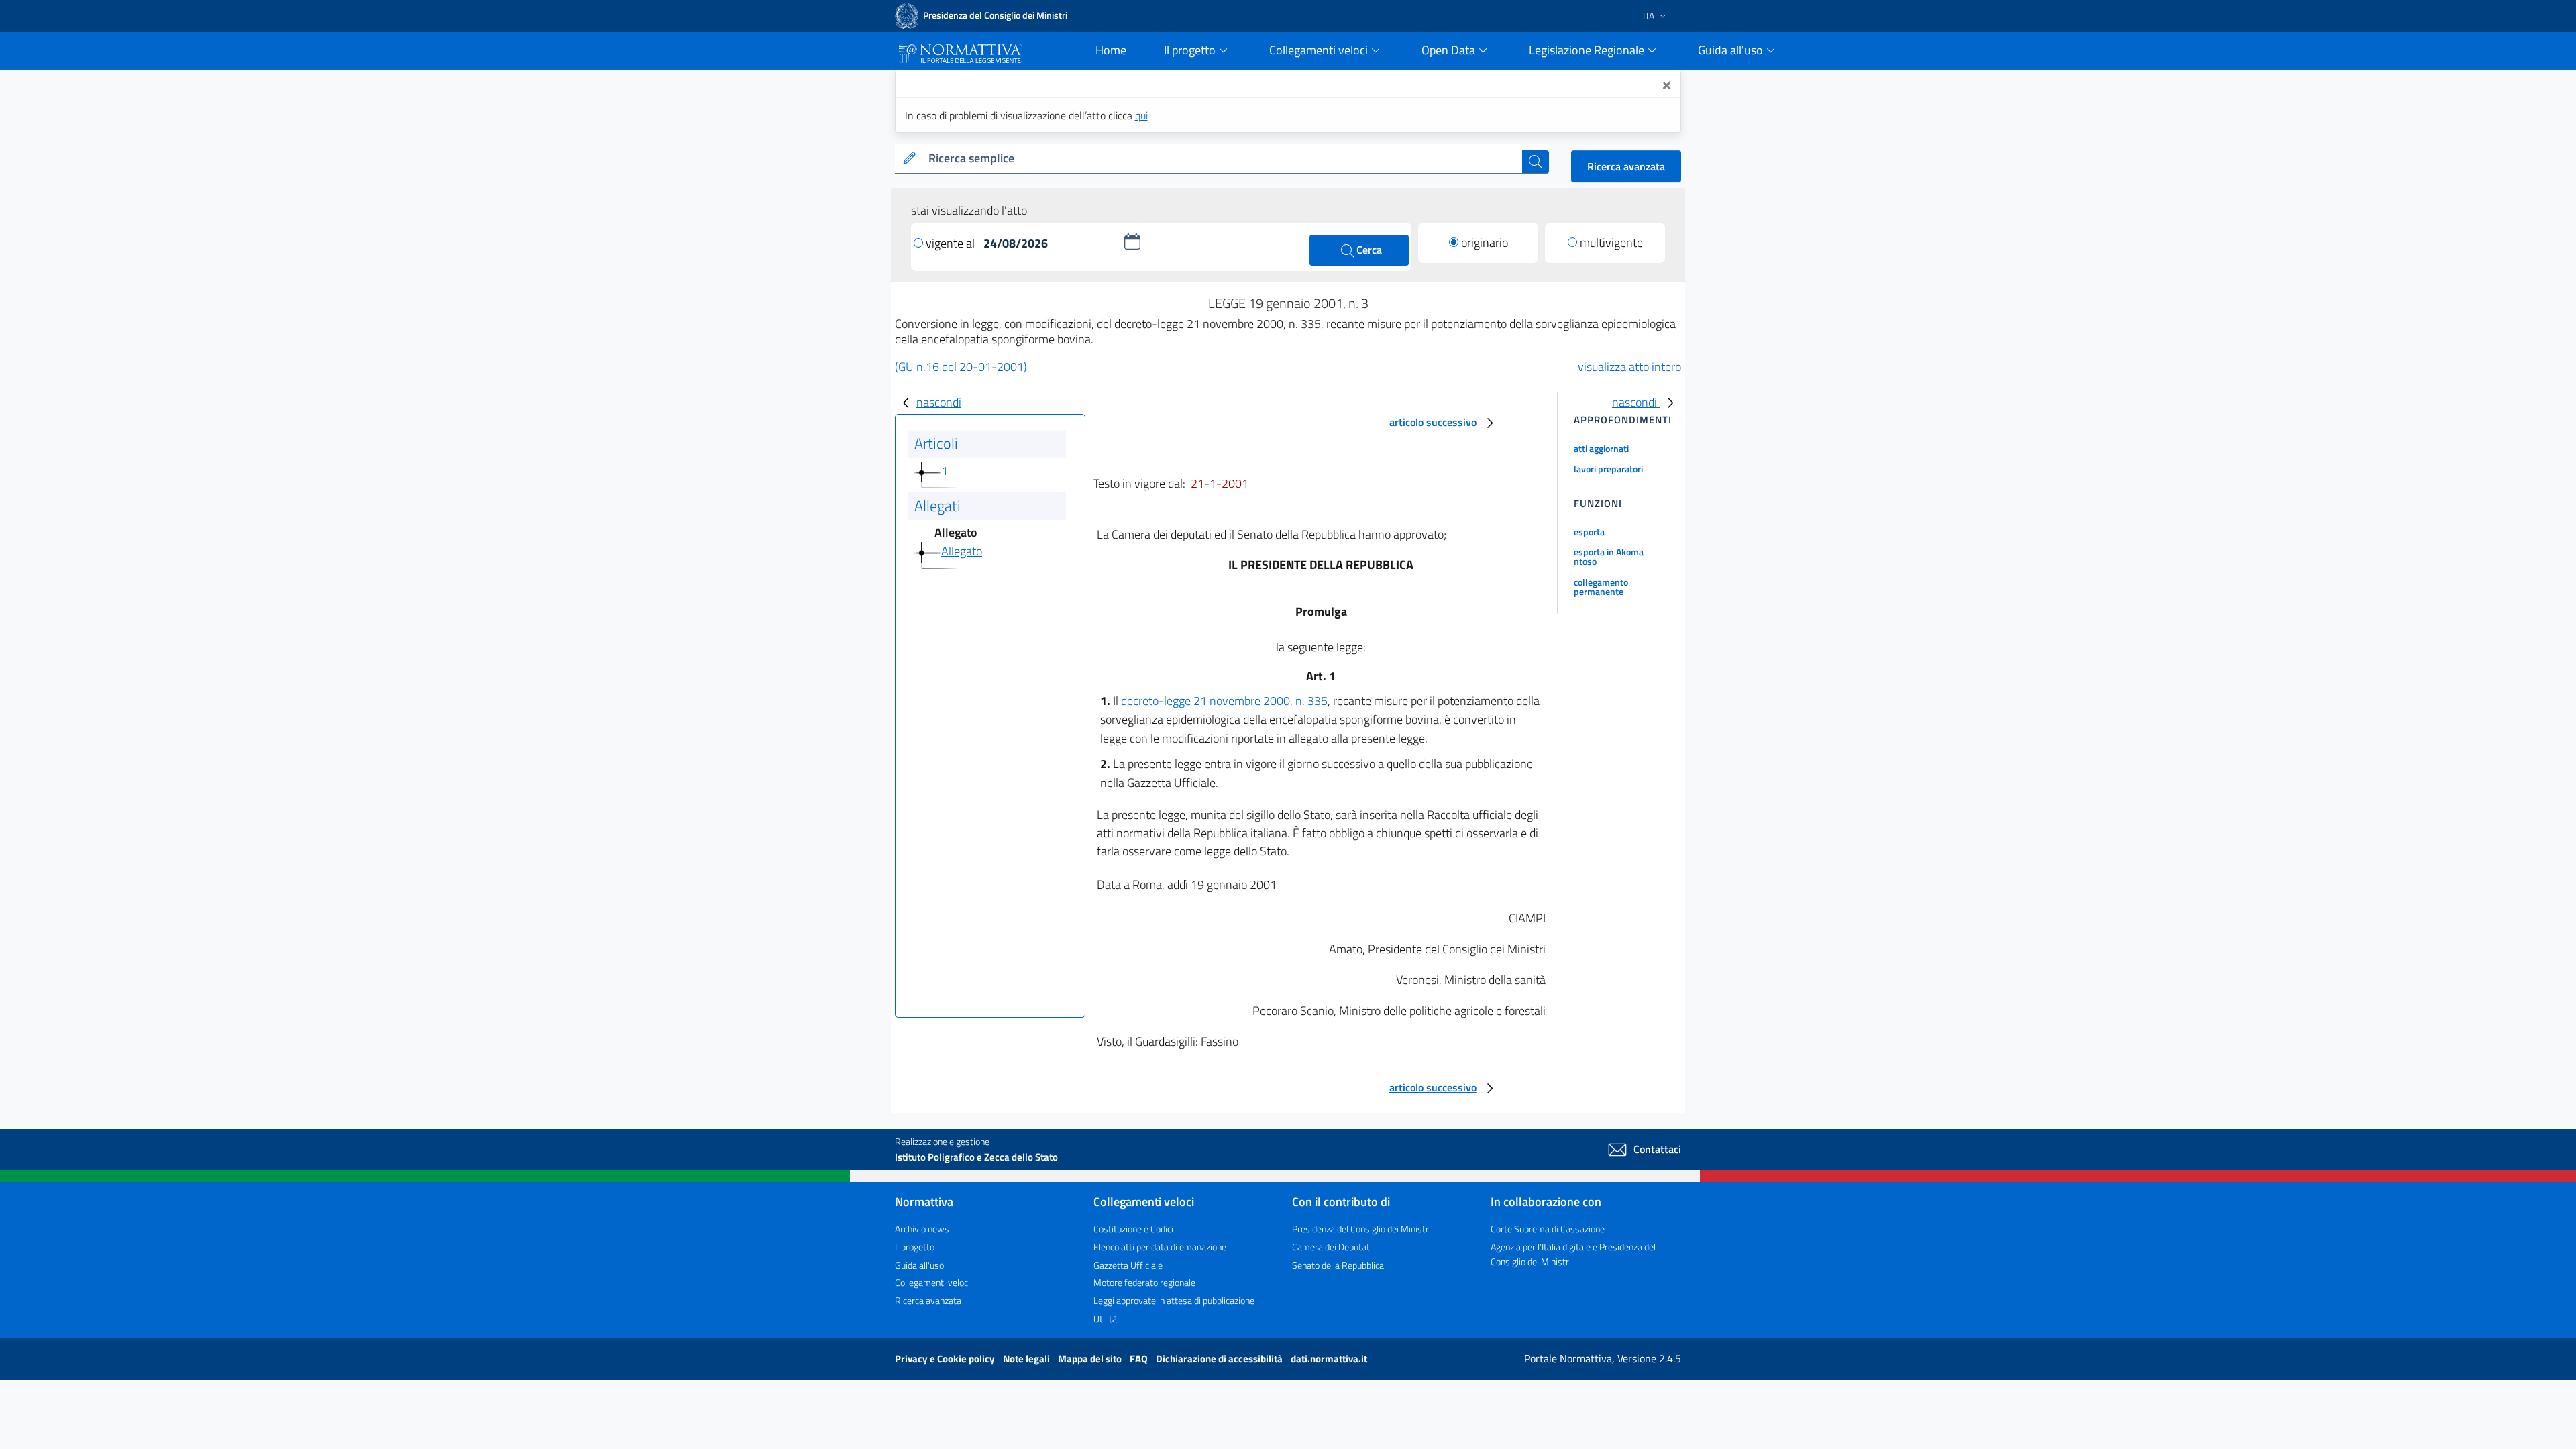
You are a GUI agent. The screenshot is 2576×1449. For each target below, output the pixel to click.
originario (1485, 243)
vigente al (952, 243)
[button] (1132, 241)
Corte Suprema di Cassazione (1548, 1229)
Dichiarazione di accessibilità (1220, 1359)
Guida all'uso (919, 1265)
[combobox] (1223, 159)
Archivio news (922, 1229)
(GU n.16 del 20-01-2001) (961, 367)
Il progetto (915, 1247)
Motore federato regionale (1144, 1282)
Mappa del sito (1091, 1359)
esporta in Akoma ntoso (1609, 556)
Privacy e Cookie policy (946, 1359)
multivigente (1611, 243)
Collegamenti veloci (932, 1282)
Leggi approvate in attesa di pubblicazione (1174, 1300)
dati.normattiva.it (1329, 1359)
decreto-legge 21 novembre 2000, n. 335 (1224, 701)
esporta (1589, 532)
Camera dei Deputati (1332, 1247)
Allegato (962, 551)
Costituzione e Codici (1133, 1229)
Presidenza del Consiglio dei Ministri (1361, 1229)
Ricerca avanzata (1626, 166)
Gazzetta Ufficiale (1128, 1265)
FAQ (1140, 1359)
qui (1141, 115)
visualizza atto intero (1629, 367)
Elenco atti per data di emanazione (1160, 1247)
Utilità (1105, 1319)
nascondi (939, 402)
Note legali (1027, 1359)
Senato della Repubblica (1338, 1265)
